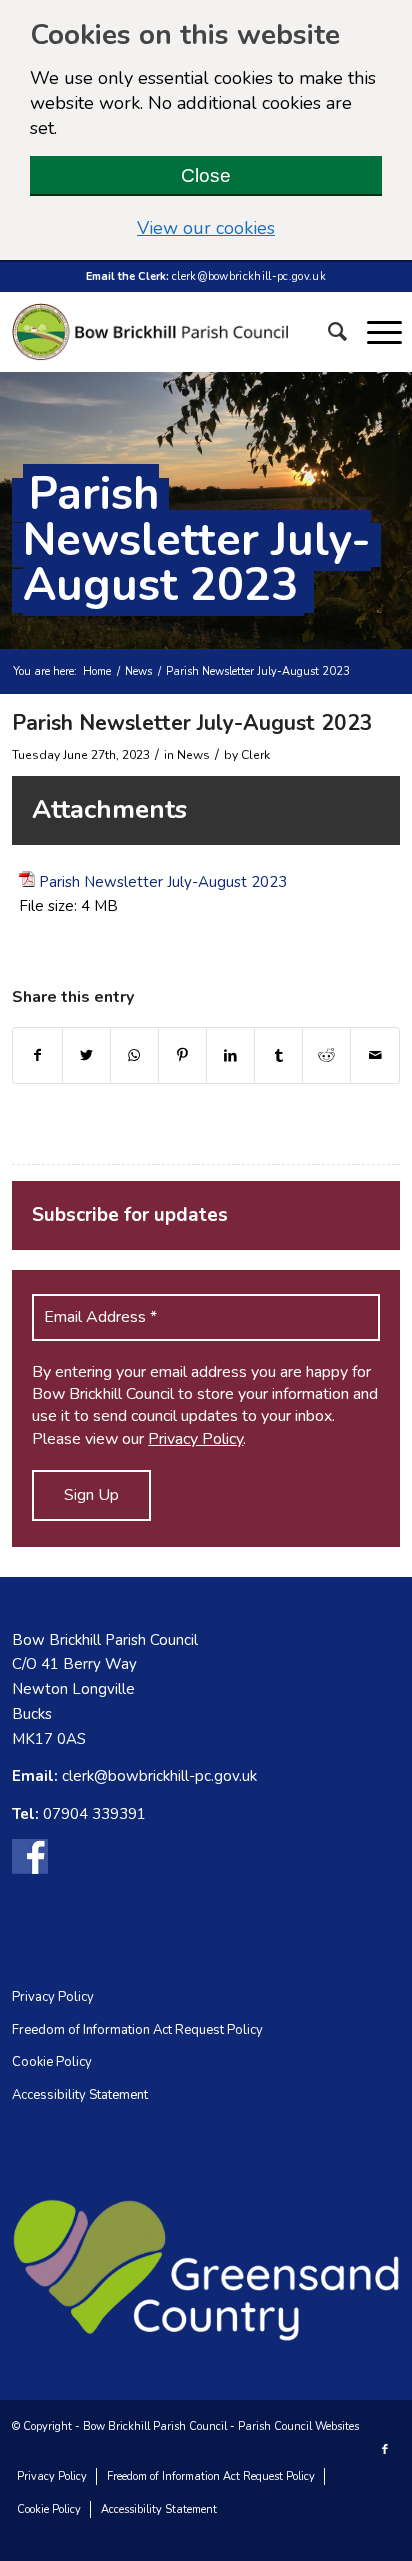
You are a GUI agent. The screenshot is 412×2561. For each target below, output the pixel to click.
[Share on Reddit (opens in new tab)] (326, 1056)
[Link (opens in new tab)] (30, 1860)
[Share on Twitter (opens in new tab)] (86, 1056)
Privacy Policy (195, 1439)
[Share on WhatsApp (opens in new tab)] (134, 1056)
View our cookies (259, 228)
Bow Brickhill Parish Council (155, 2426)
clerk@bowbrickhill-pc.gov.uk (249, 276)
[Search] (337, 332)
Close (206, 175)
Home (97, 671)
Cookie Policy (52, 2062)
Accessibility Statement (80, 2095)
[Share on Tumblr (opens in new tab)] (278, 1056)
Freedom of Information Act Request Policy (137, 2030)
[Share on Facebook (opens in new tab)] (37, 1056)
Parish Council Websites (298, 2426)
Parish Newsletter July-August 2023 (197, 540)
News (138, 671)
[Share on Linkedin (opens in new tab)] (230, 1056)
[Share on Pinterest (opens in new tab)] (182, 1056)
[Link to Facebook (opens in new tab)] (385, 2450)
